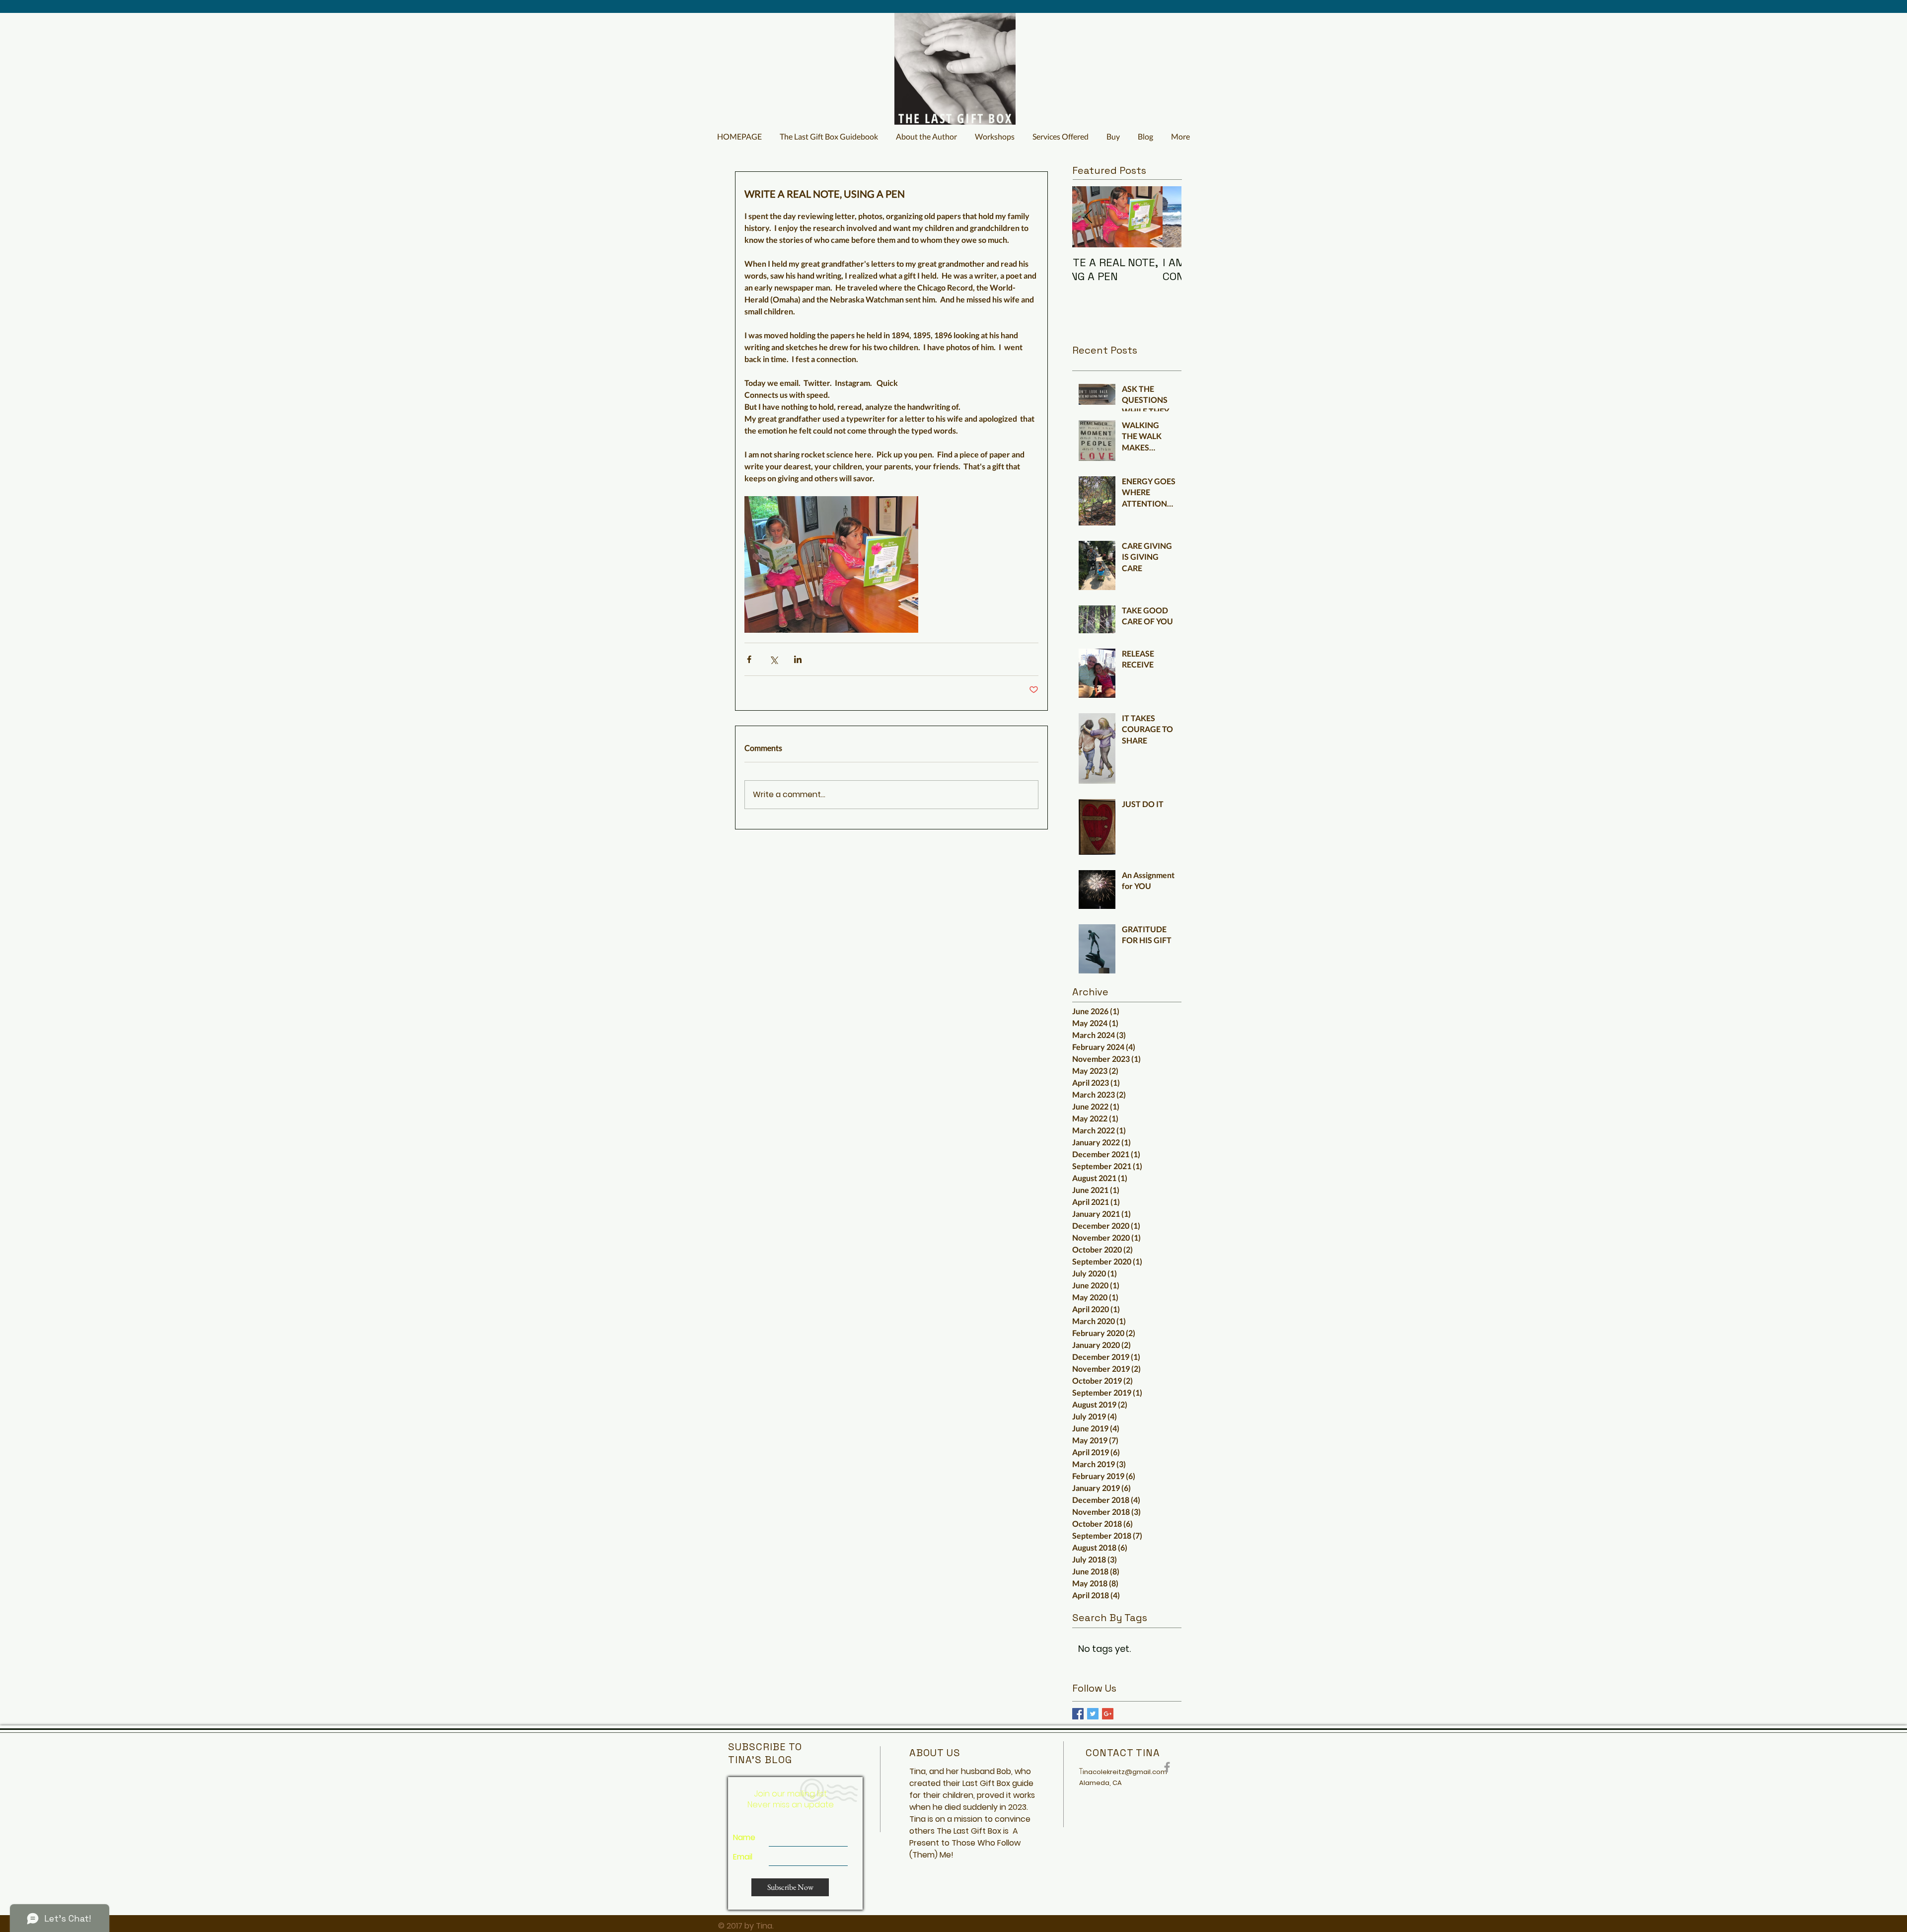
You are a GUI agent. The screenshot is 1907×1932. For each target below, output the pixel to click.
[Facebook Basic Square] (1078, 1714)
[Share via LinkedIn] (798, 659)
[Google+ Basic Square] (1108, 1714)
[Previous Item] (1088, 217)
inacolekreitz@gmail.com (1125, 1772)
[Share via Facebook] (749, 659)
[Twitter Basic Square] (1093, 1714)
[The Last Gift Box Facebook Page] (1167, 1767)
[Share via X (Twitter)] (773, 659)
